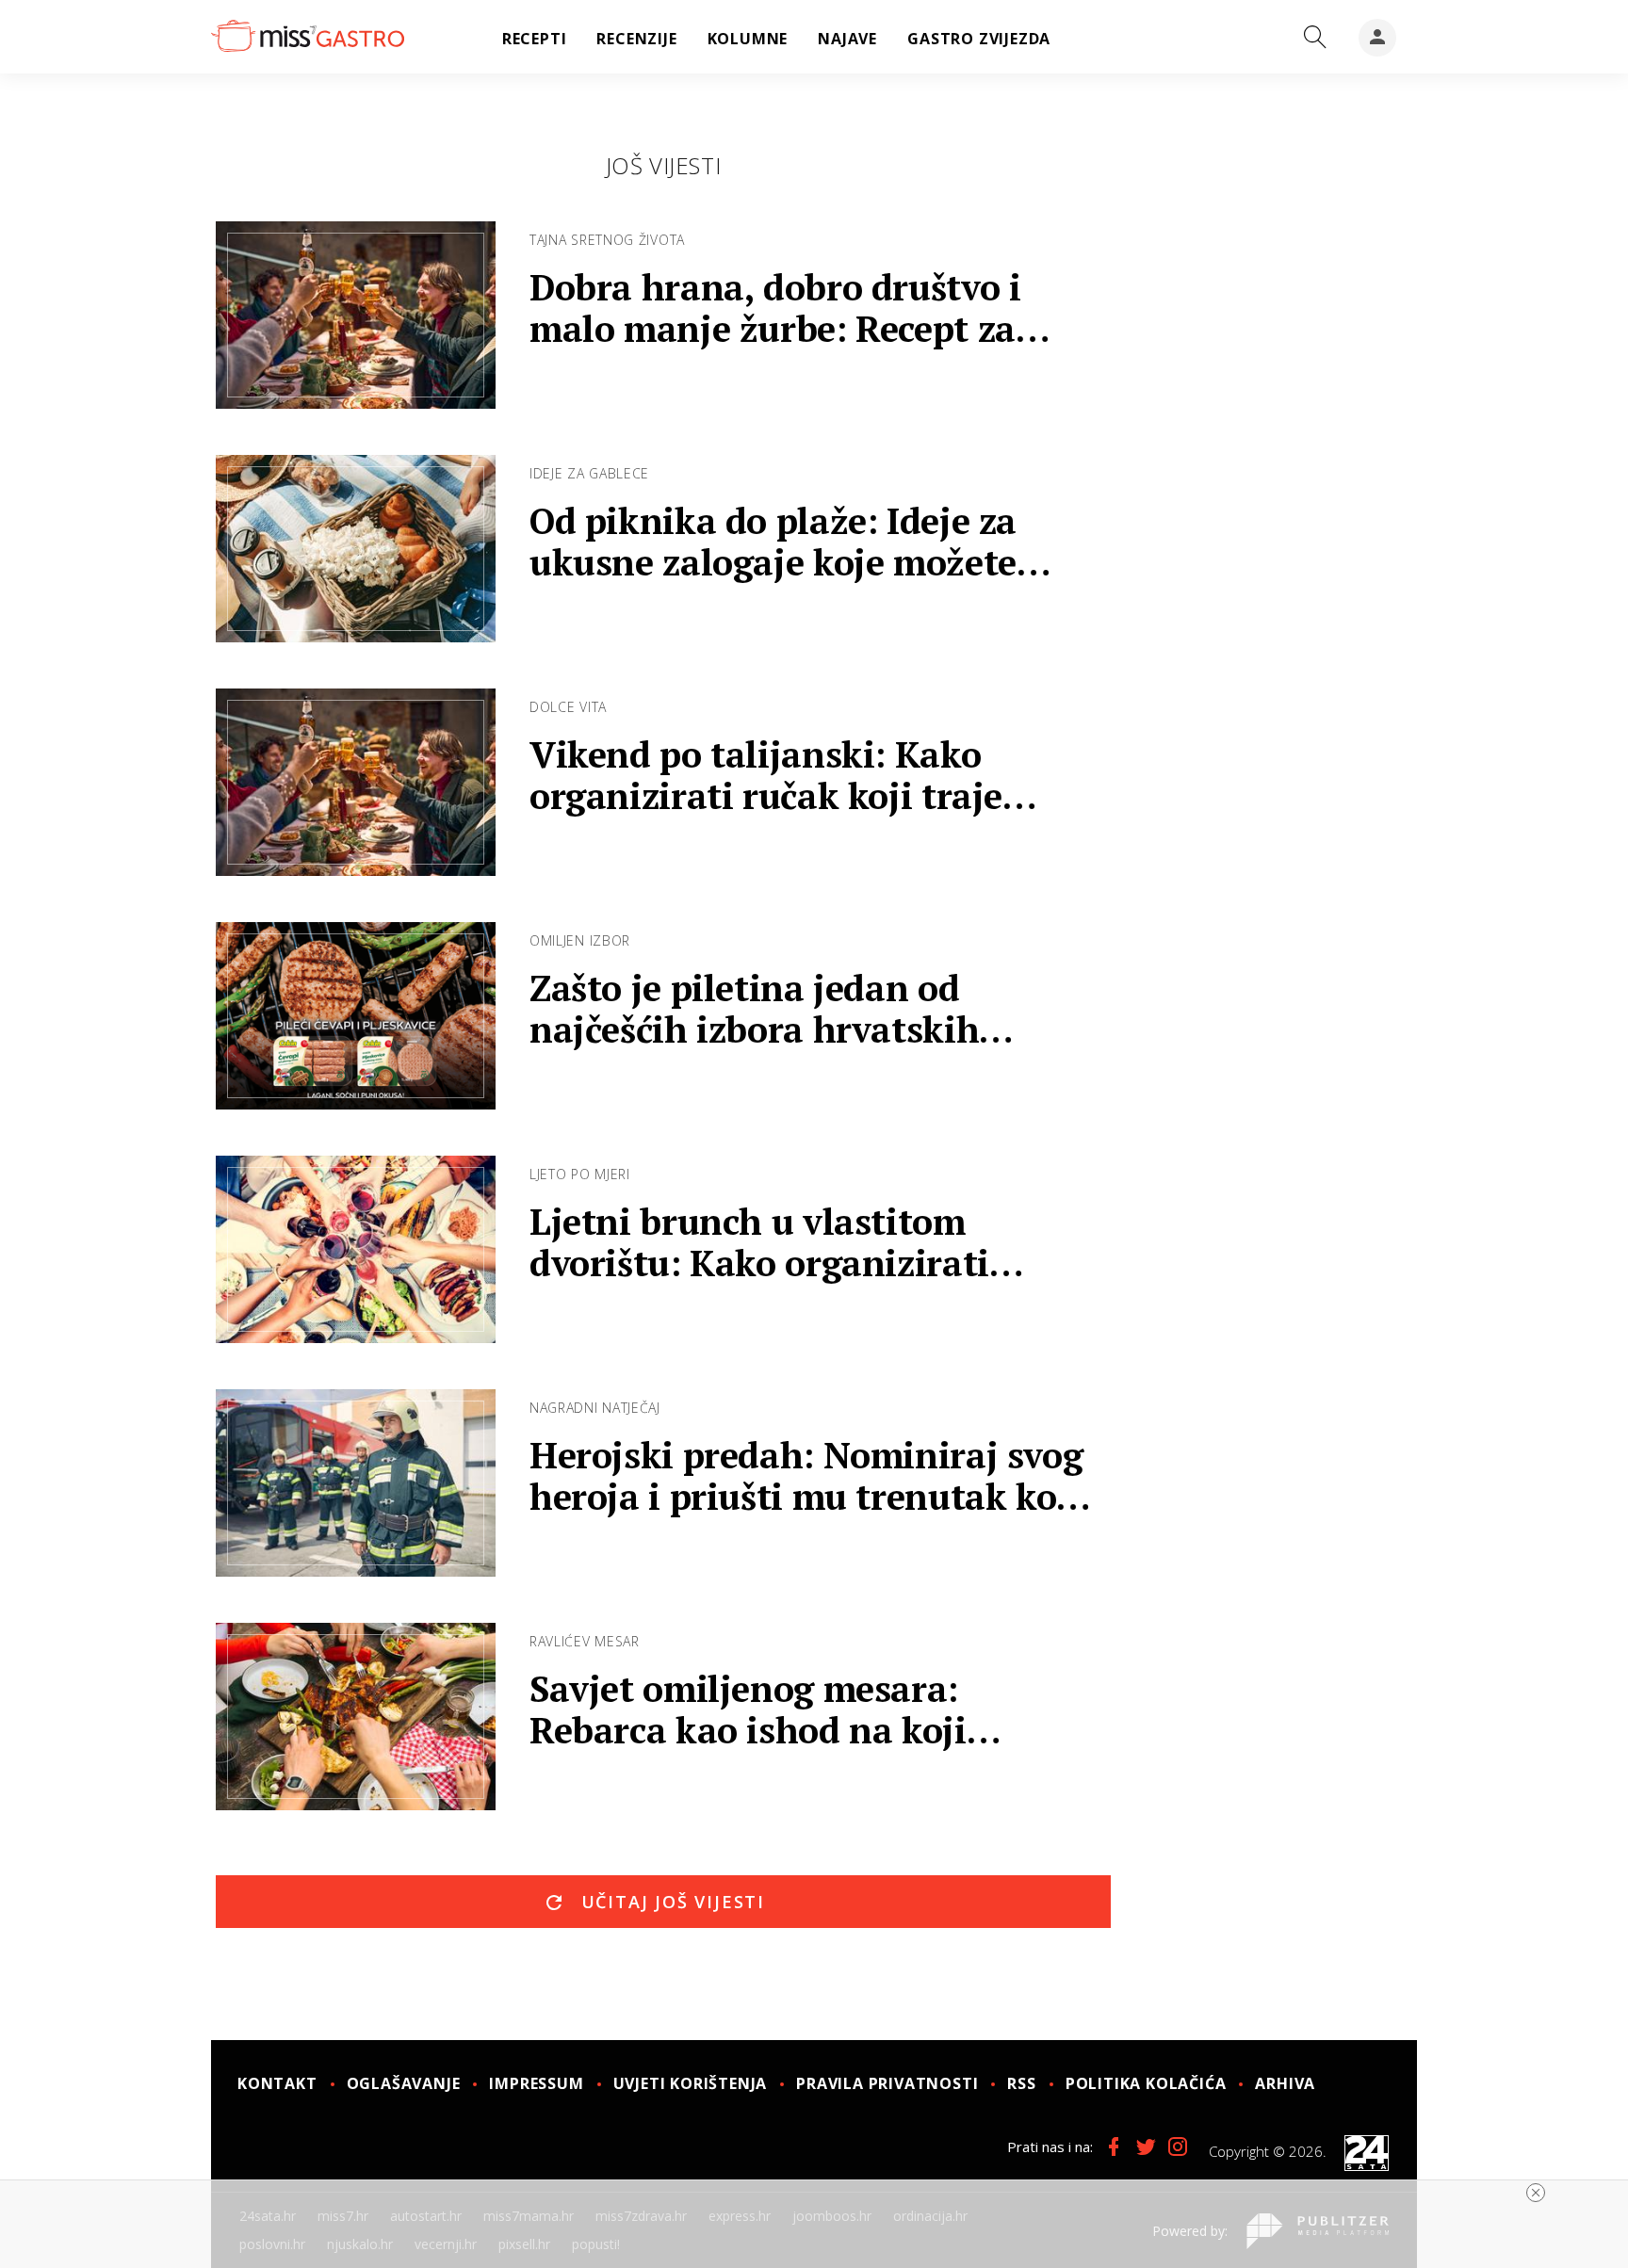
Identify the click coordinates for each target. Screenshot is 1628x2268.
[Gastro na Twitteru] (1146, 2146)
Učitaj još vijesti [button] (670, 1902)
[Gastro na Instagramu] (1178, 2146)
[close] (1536, 2193)
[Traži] (1315, 38)
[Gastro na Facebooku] (1114, 2146)
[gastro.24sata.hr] (308, 37)
